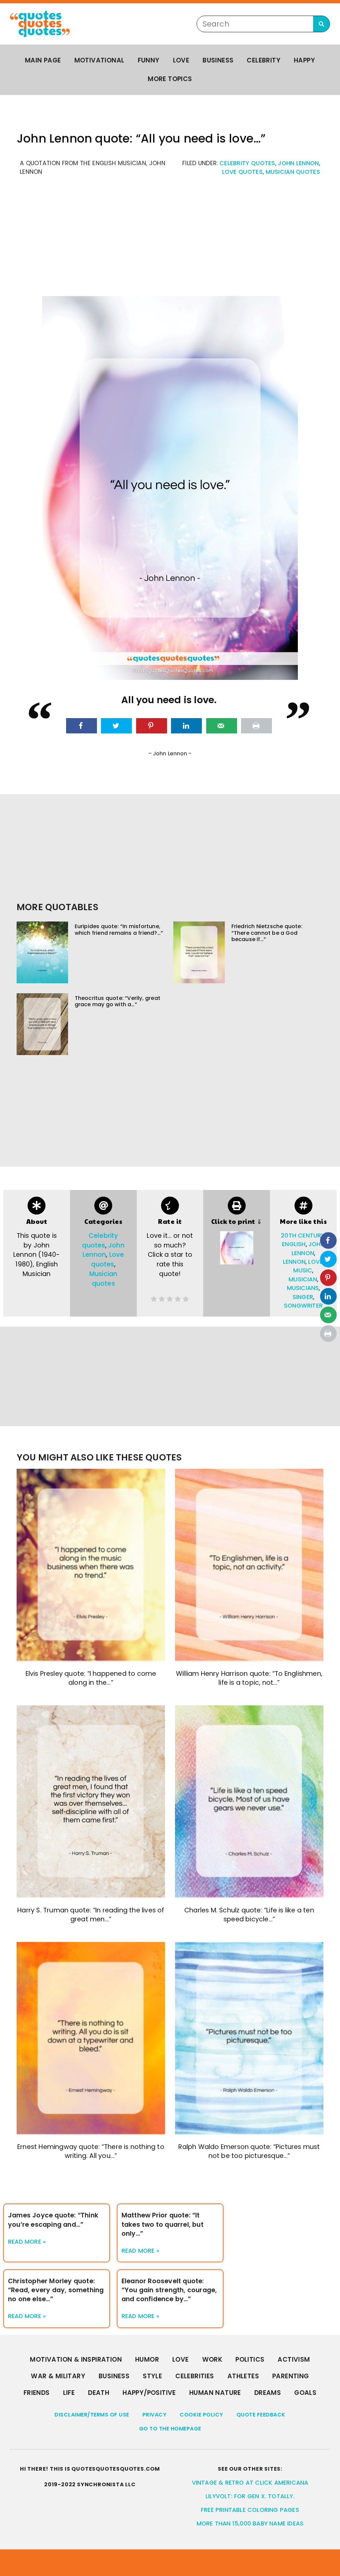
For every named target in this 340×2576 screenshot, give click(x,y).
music (303, 1270)
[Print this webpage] (256, 726)
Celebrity (264, 60)
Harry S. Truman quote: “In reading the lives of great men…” (91, 1915)
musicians (303, 1288)
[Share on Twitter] (116, 726)
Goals (305, 2393)
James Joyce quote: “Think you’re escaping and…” (53, 2220)
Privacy (155, 2415)
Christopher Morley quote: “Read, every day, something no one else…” (56, 2290)
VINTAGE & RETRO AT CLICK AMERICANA (250, 2483)
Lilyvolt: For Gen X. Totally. (250, 2496)
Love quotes (242, 172)
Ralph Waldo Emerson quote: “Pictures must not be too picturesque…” (249, 2151)
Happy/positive (149, 2393)
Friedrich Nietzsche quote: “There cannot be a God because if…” (267, 933)
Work (212, 2360)
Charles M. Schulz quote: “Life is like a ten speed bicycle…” (249, 1915)
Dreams (268, 2393)
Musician (303, 1279)
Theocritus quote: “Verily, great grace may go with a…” (118, 1001)
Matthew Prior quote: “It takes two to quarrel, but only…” (163, 2224)
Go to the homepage (170, 2429)
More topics (170, 79)
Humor (147, 2360)
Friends (37, 2393)
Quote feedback (261, 2415)
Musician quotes (293, 172)
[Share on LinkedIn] (186, 726)
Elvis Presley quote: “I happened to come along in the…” (91, 1678)
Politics (250, 2360)
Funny (149, 60)
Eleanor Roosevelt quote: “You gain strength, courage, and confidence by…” (169, 2290)
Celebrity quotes (247, 163)
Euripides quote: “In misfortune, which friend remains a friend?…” (119, 929)
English (294, 1244)
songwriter (303, 1306)
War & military (58, 2376)
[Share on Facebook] (82, 726)
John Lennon (298, 163)
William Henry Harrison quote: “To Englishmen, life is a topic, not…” (249, 1678)
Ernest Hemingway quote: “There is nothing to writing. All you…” (91, 2151)
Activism (294, 2360)
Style (152, 2376)
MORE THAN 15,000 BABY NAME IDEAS (250, 2523)
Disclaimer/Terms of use (92, 2415)
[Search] (321, 24)
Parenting (291, 2376)
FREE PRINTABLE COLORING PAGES (250, 2510)
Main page (43, 60)
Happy (304, 60)
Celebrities (195, 2376)
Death (99, 2393)
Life (69, 2393)
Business (218, 60)
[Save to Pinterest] (152, 726)
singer (303, 1297)
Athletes (243, 2376)
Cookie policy (201, 2415)
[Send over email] (222, 726)
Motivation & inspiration (76, 2360)
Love (181, 60)
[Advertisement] (170, 240)
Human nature (215, 2393)
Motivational (99, 60)
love (315, 1262)
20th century (303, 1235)
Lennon (294, 1262)
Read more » (27, 2242)
